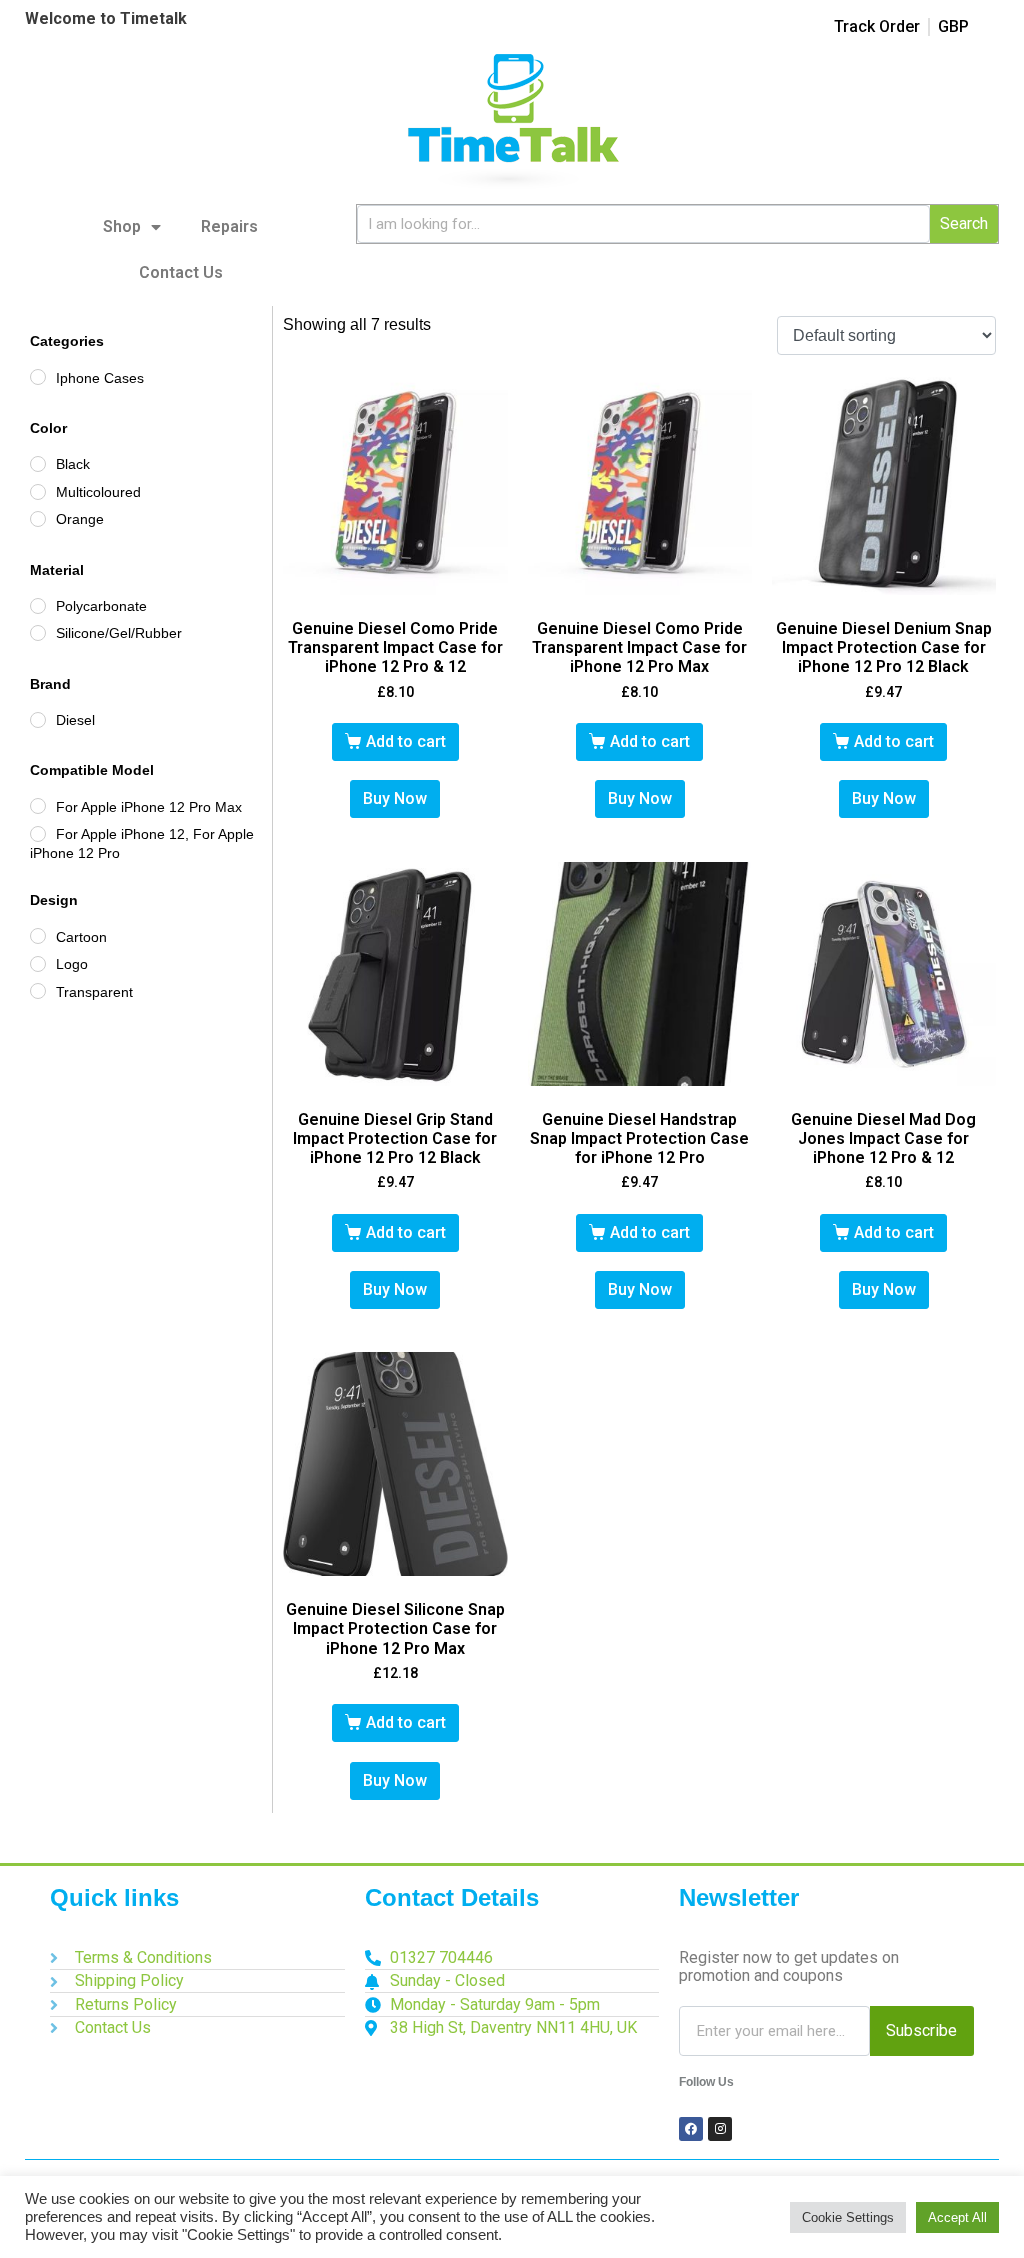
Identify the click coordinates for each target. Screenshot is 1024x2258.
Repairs (229, 226)
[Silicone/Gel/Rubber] (38, 633)
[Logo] (38, 964)
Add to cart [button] (406, 741)
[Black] (38, 464)
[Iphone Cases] (38, 377)
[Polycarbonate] (38, 606)
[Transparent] (38, 991)
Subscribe (921, 2030)
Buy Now (395, 798)
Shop (122, 226)
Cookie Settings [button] (848, 2217)
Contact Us (181, 272)
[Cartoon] (38, 936)
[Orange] (38, 519)
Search (964, 223)
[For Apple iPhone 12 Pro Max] (38, 806)
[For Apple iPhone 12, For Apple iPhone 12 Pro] (38, 834)
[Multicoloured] (38, 492)
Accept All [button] (957, 2217)
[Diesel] (38, 720)
